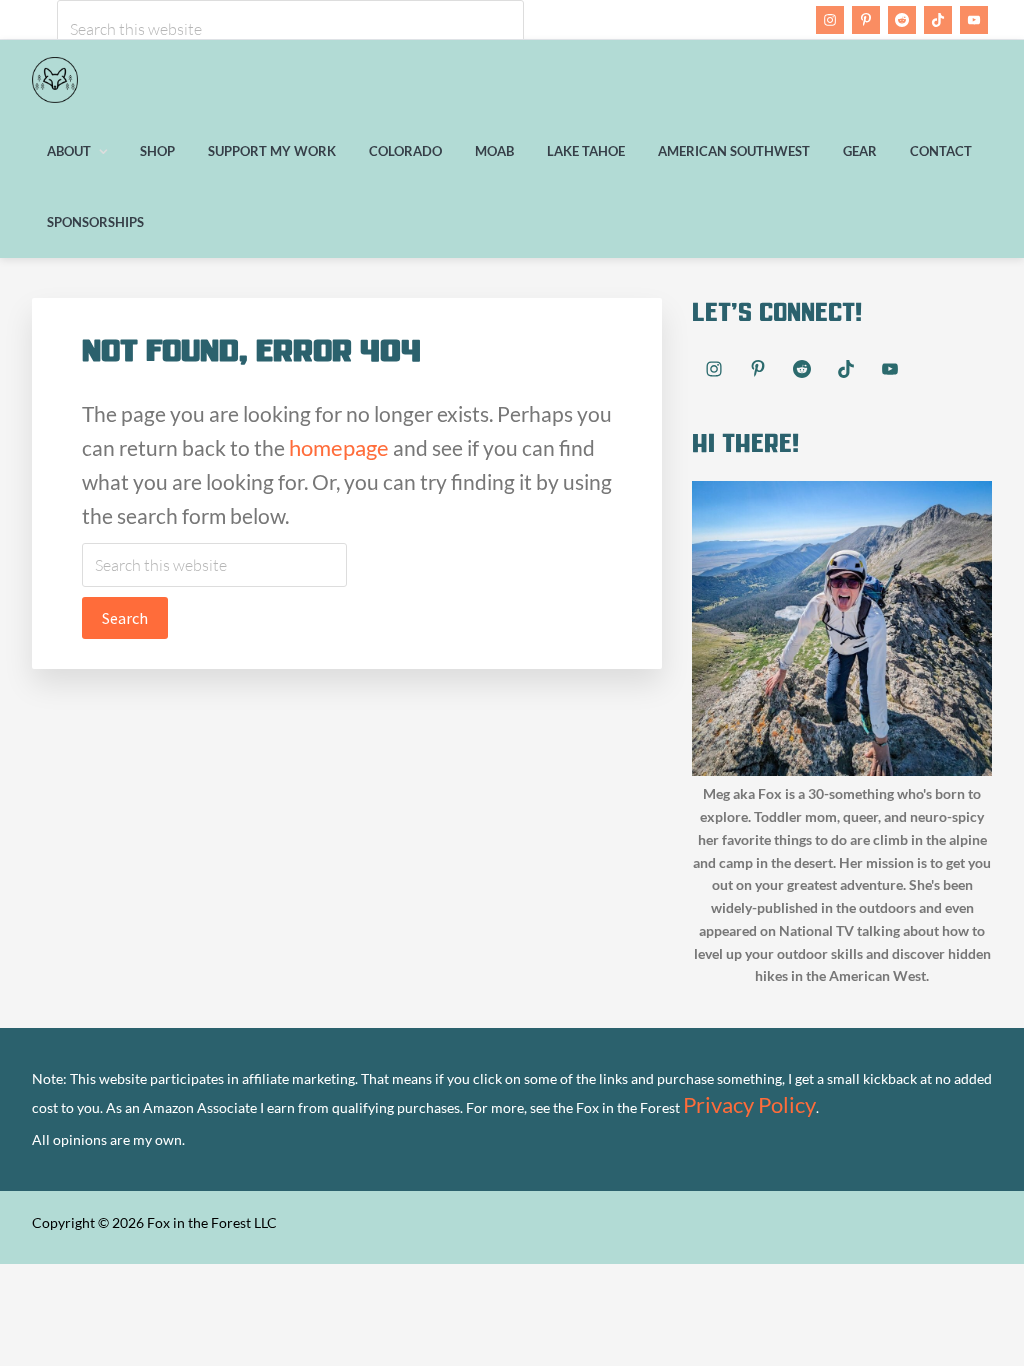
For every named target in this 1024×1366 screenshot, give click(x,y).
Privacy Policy (749, 1104)
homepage (339, 447)
